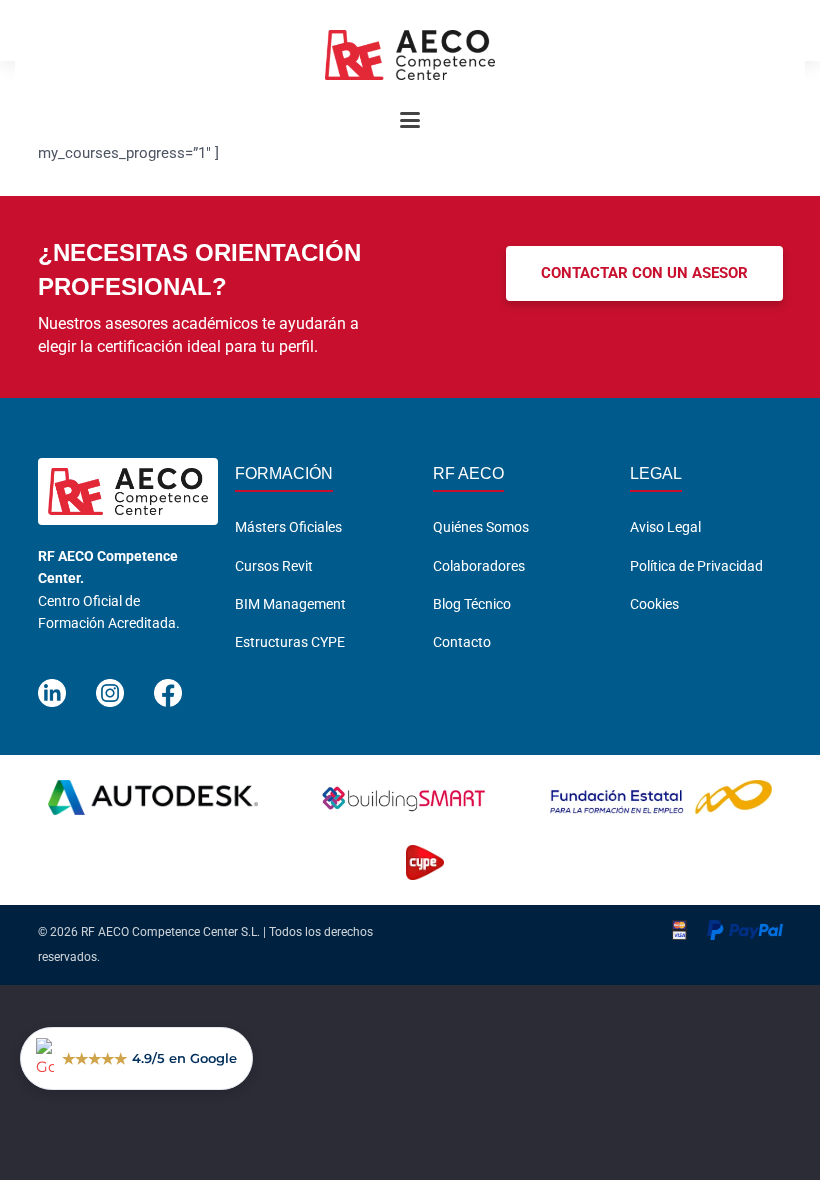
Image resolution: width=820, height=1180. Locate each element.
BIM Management (290, 604)
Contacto (462, 642)
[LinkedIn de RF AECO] (52, 684)
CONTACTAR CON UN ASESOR (644, 273)
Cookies (654, 604)
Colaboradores (479, 566)
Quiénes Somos (481, 527)
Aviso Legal (665, 527)
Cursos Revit (274, 566)
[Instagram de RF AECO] (110, 684)
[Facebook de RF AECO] (168, 684)
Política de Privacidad (696, 566)
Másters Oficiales (288, 527)
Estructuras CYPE (290, 642)
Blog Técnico (472, 604)
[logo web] (410, 55)
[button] (410, 120)
